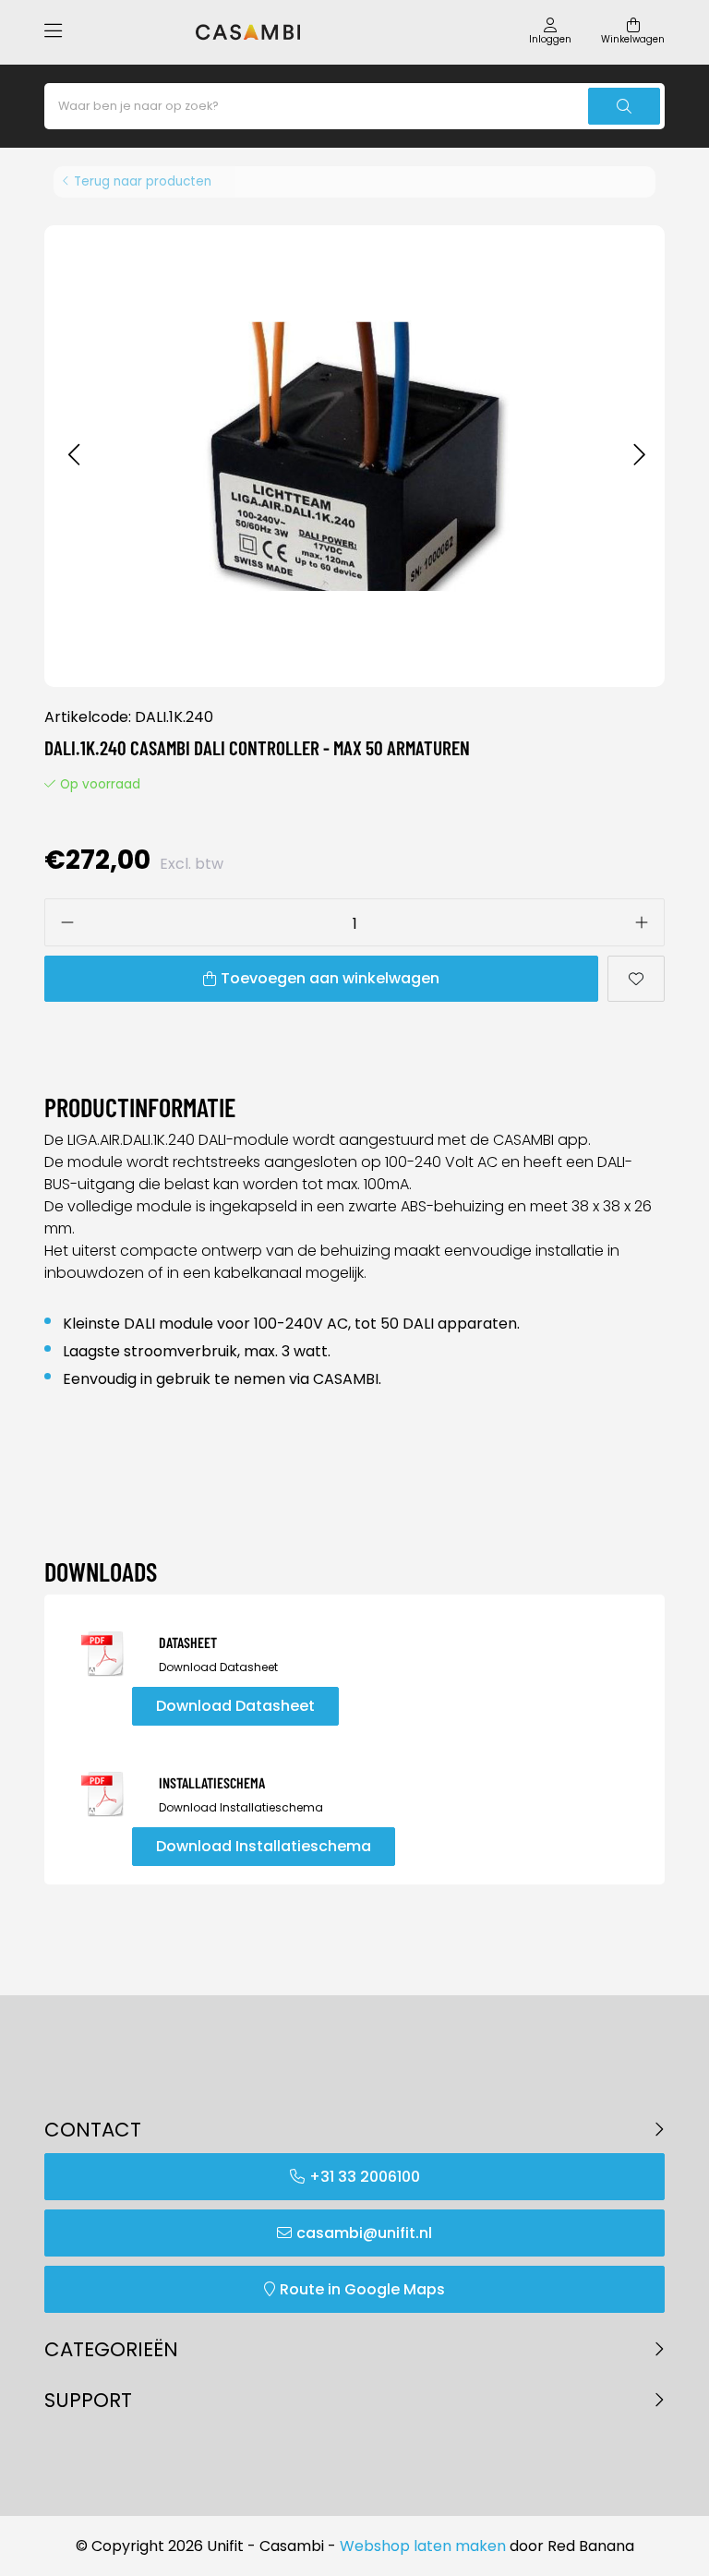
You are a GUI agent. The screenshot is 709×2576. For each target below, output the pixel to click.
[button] (73, 456)
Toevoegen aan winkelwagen (330, 978)
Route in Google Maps (362, 2289)
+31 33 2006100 (365, 2177)
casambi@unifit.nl (364, 2233)
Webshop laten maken (423, 2546)
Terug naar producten (143, 181)
